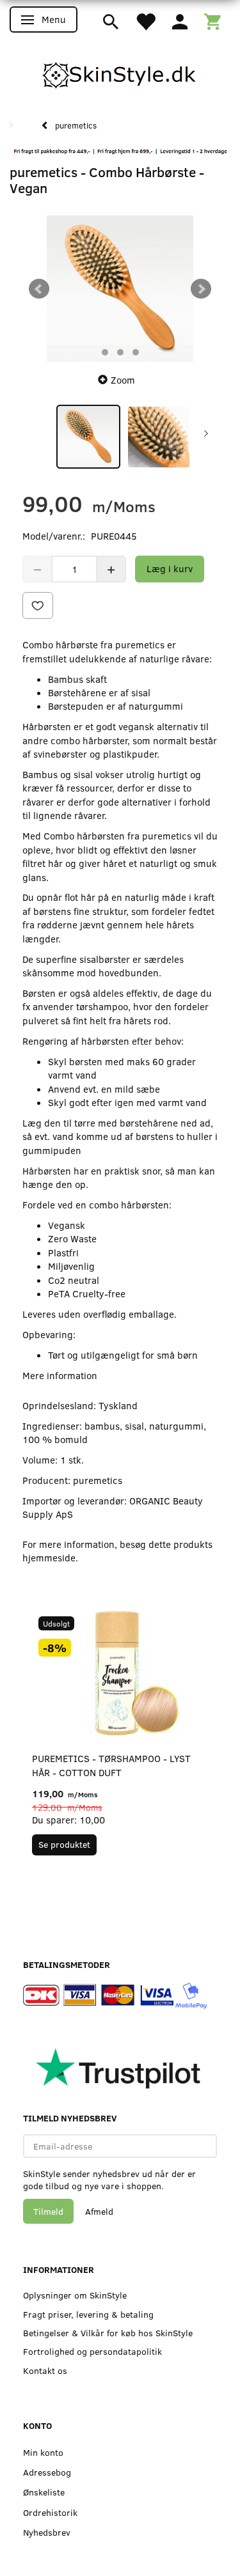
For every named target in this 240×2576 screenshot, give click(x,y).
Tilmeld (48, 2211)
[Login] (180, 20)
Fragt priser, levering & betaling (88, 2314)
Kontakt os (45, 2370)
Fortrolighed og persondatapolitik (92, 2351)
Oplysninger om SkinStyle (75, 2295)
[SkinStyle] (120, 73)
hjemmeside (49, 1557)
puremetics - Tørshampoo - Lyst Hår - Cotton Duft (111, 1765)
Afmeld (99, 2211)
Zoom (123, 380)
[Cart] (212, 20)
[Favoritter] (145, 20)
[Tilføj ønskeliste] (38, 605)
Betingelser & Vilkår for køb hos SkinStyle (108, 2333)
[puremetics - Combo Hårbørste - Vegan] (120, 289)
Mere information (60, 1375)
